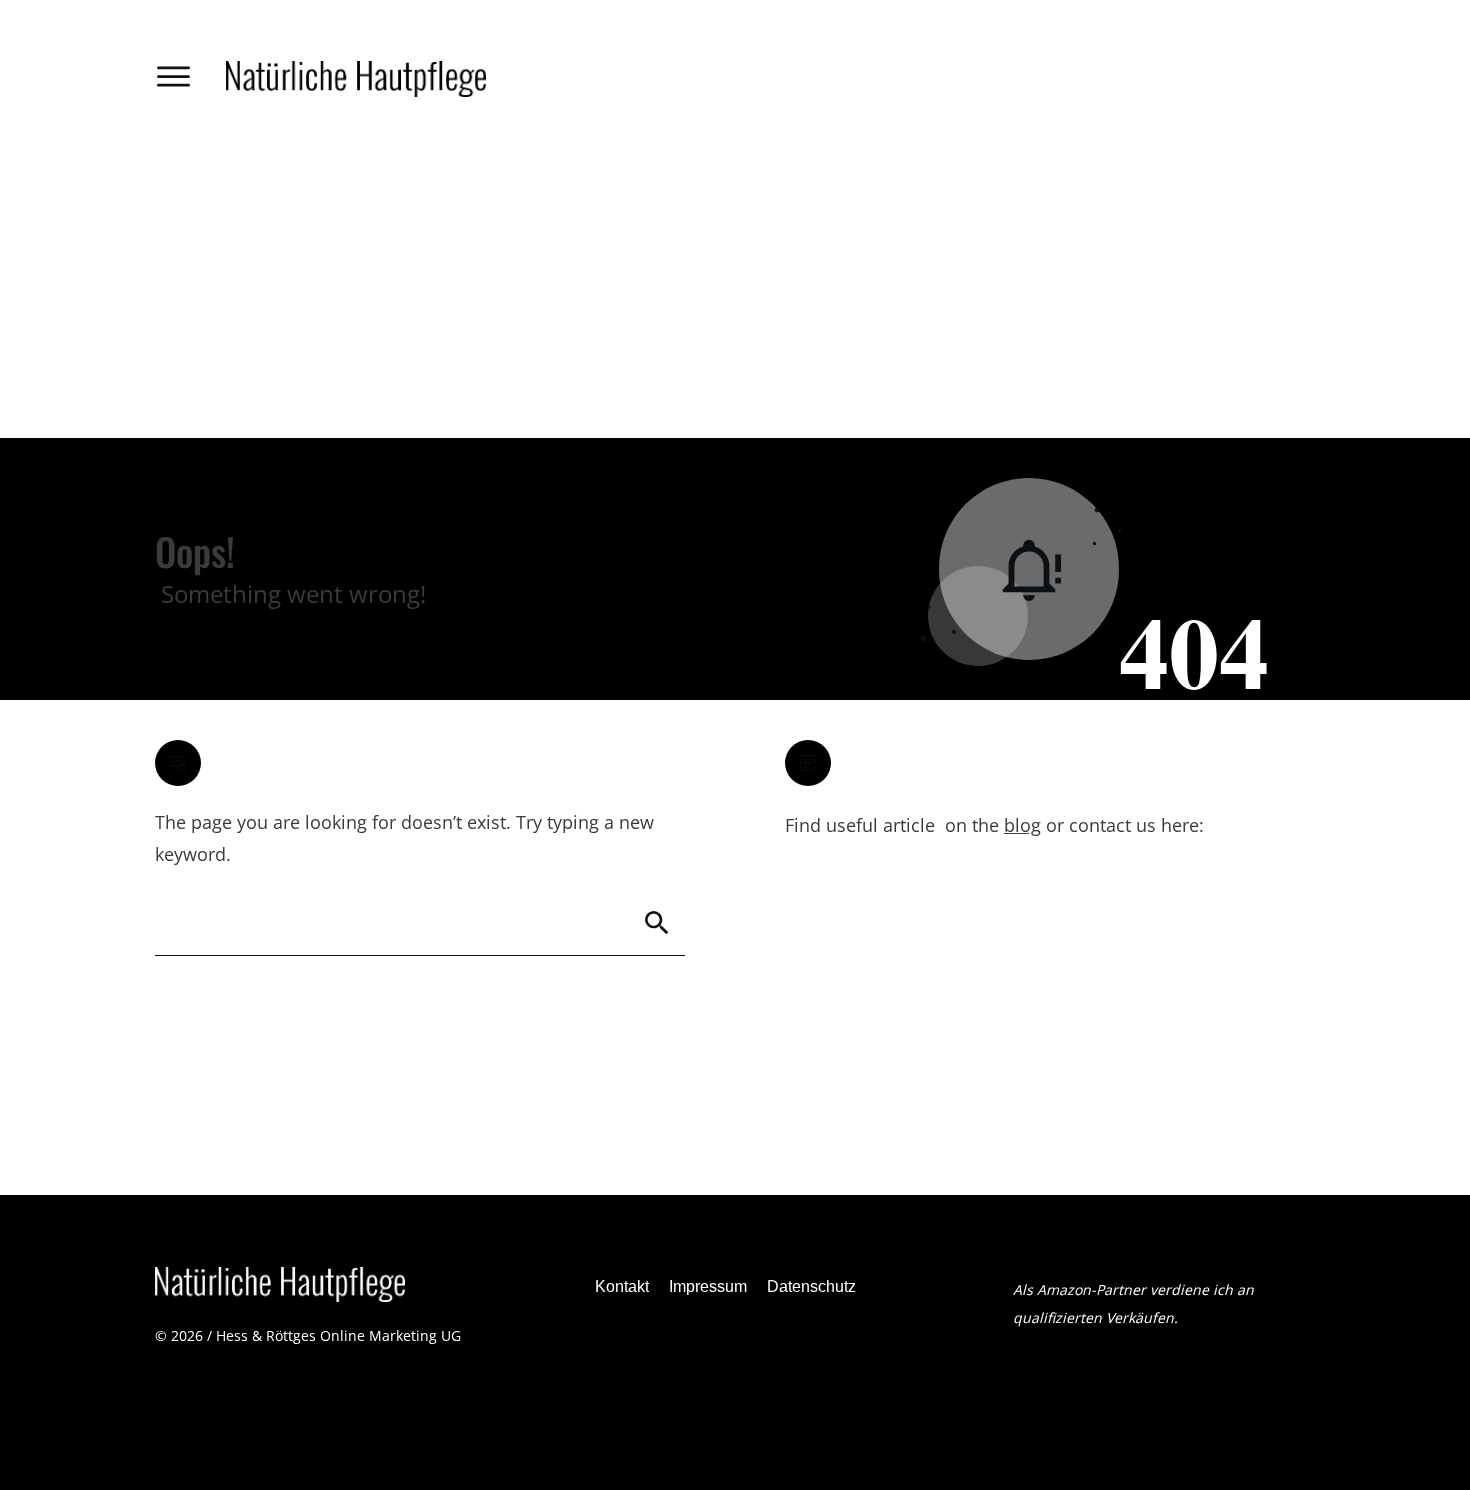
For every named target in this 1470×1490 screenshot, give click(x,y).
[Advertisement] (735, 288)
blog (1022, 825)
